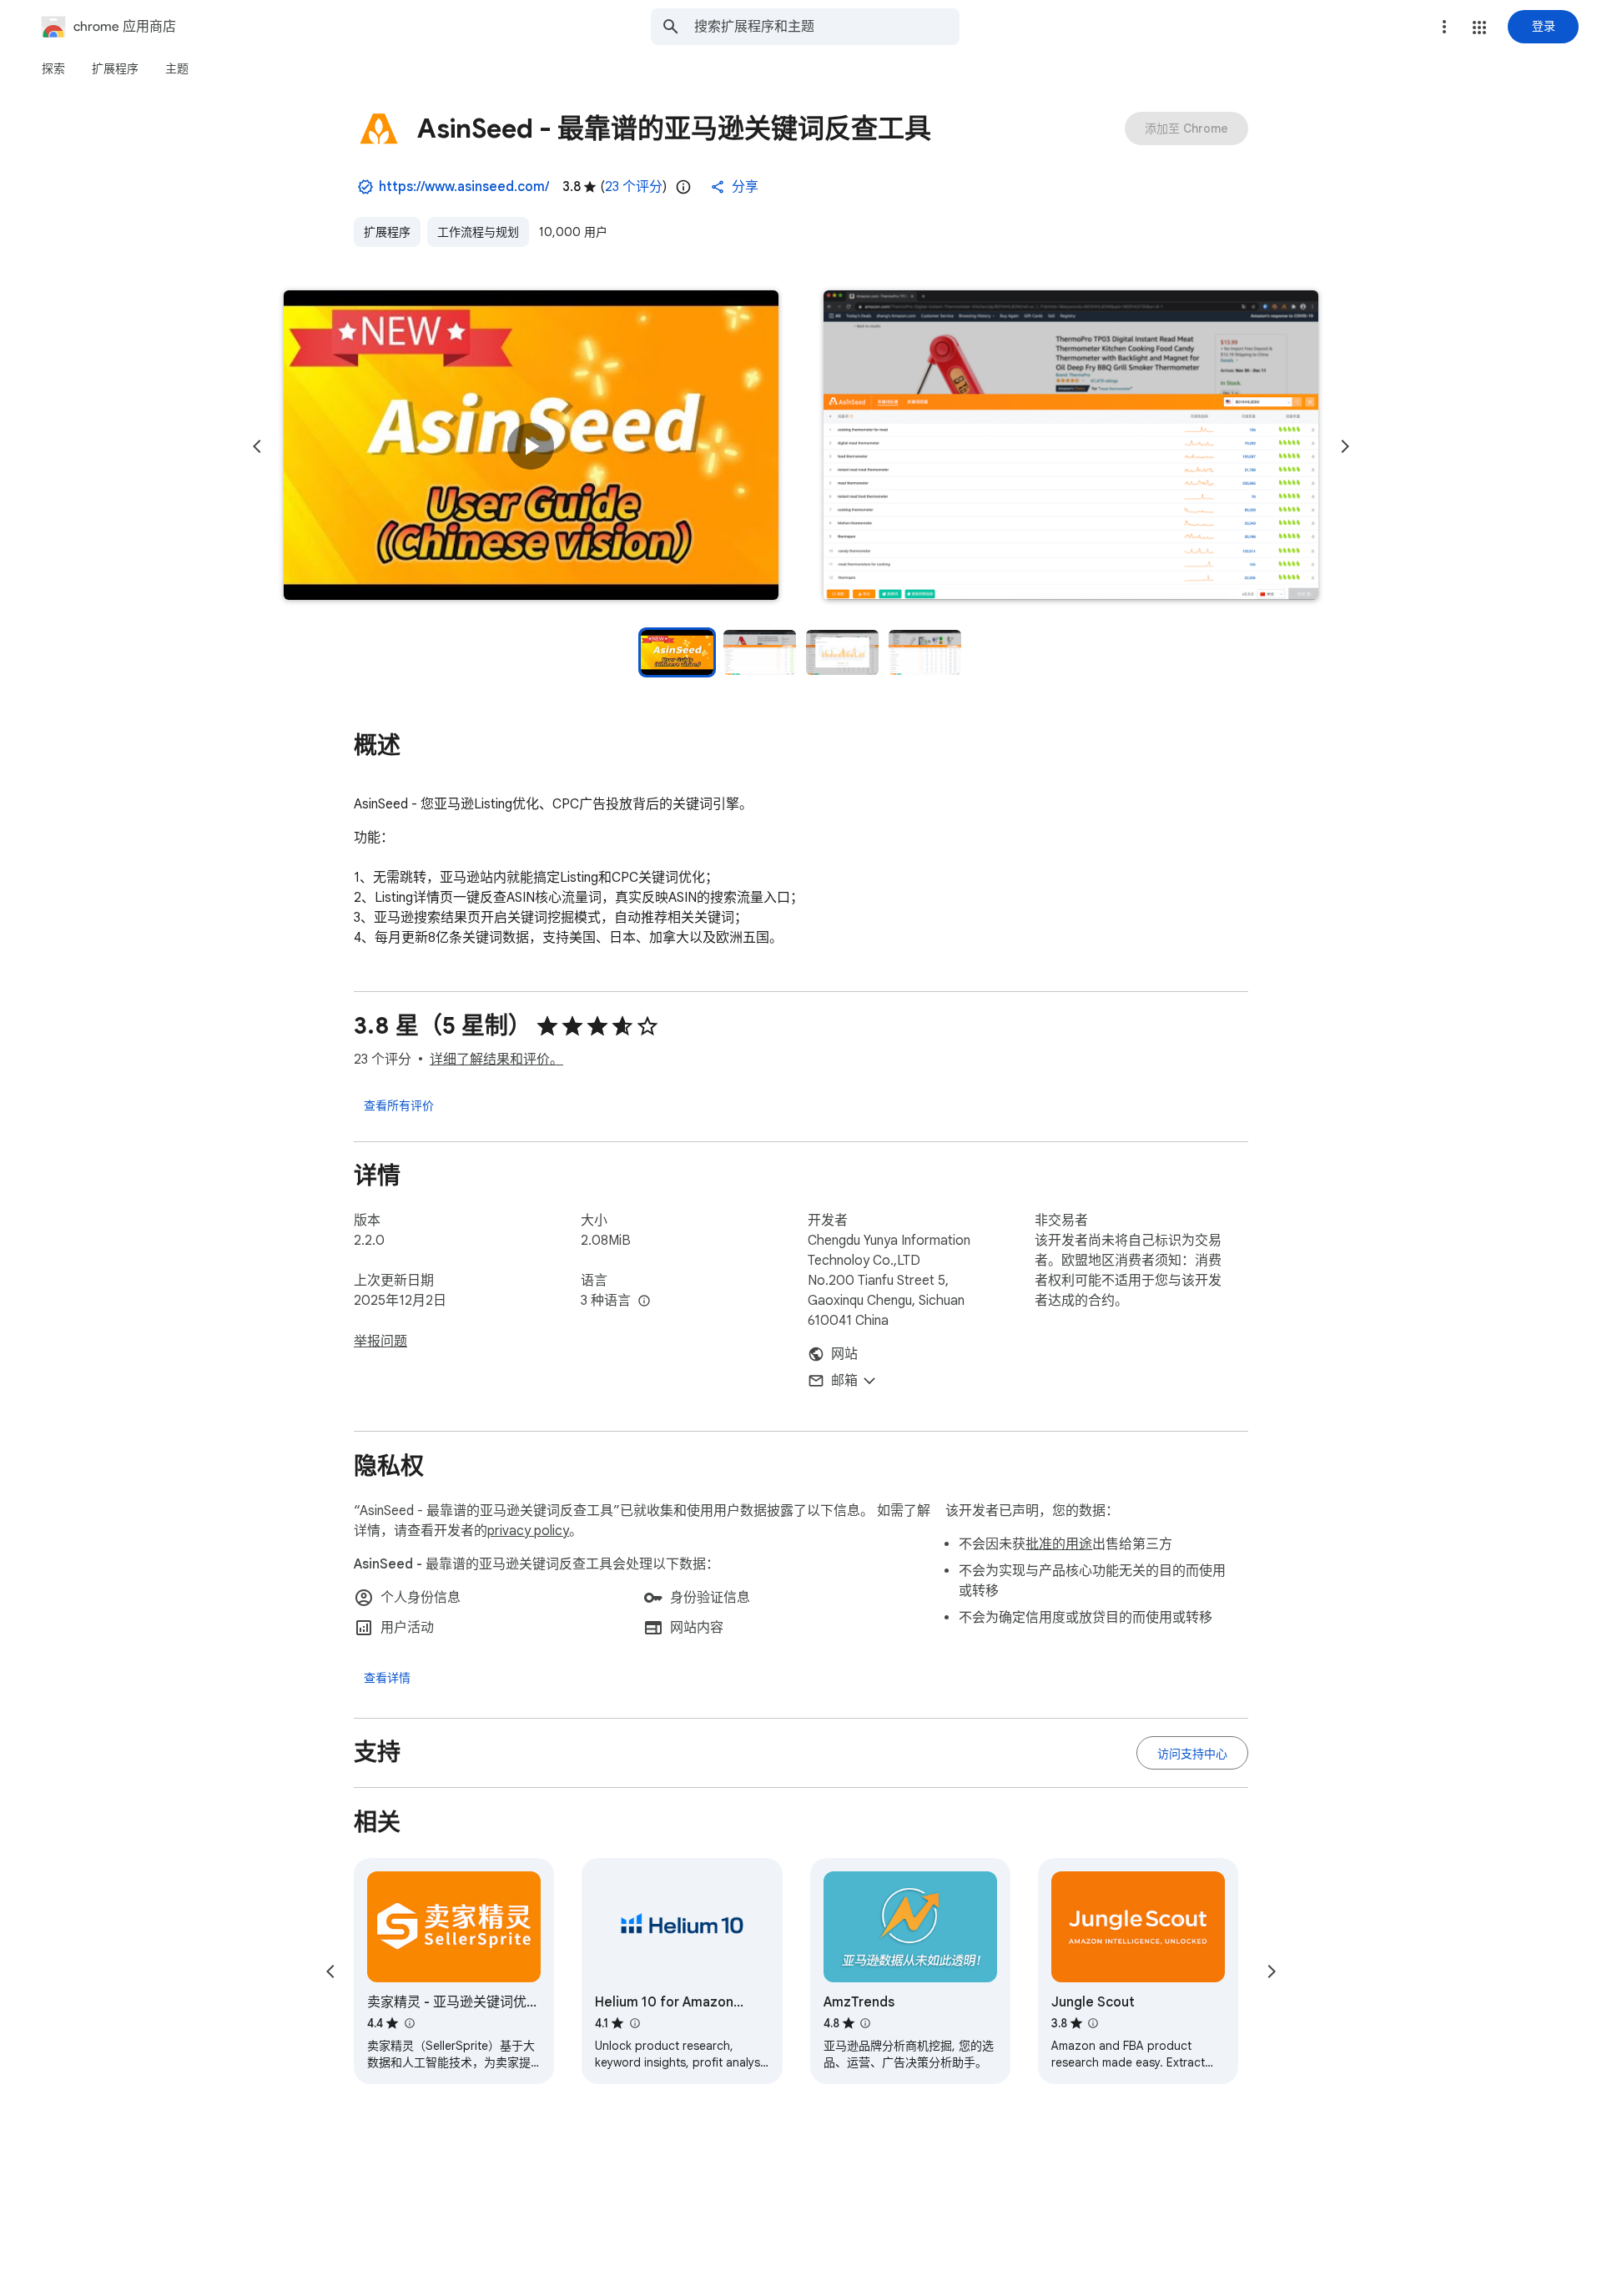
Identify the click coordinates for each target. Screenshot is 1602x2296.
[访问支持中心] (1192, 1753)
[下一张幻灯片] (1345, 446)
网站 (844, 1354)
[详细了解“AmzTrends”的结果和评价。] (865, 2023)
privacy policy (528, 1531)
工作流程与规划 (478, 232)
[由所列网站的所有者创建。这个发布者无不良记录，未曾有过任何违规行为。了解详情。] (365, 187)
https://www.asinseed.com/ (464, 187)
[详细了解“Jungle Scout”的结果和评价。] (1093, 2023)
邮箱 (844, 1381)
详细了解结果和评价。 (496, 1060)
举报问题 (380, 1342)
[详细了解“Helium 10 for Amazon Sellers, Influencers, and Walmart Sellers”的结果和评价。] (634, 2023)
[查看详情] (387, 1678)
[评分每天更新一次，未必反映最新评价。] (683, 187)
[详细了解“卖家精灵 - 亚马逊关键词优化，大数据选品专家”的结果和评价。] (409, 2023)
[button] (1479, 28)
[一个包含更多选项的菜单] (1444, 27)
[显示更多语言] (644, 1302)
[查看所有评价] (399, 1105)
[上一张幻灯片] (257, 446)
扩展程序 (387, 232)
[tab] (53, 68)
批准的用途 (1059, 1544)
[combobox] (827, 27)
